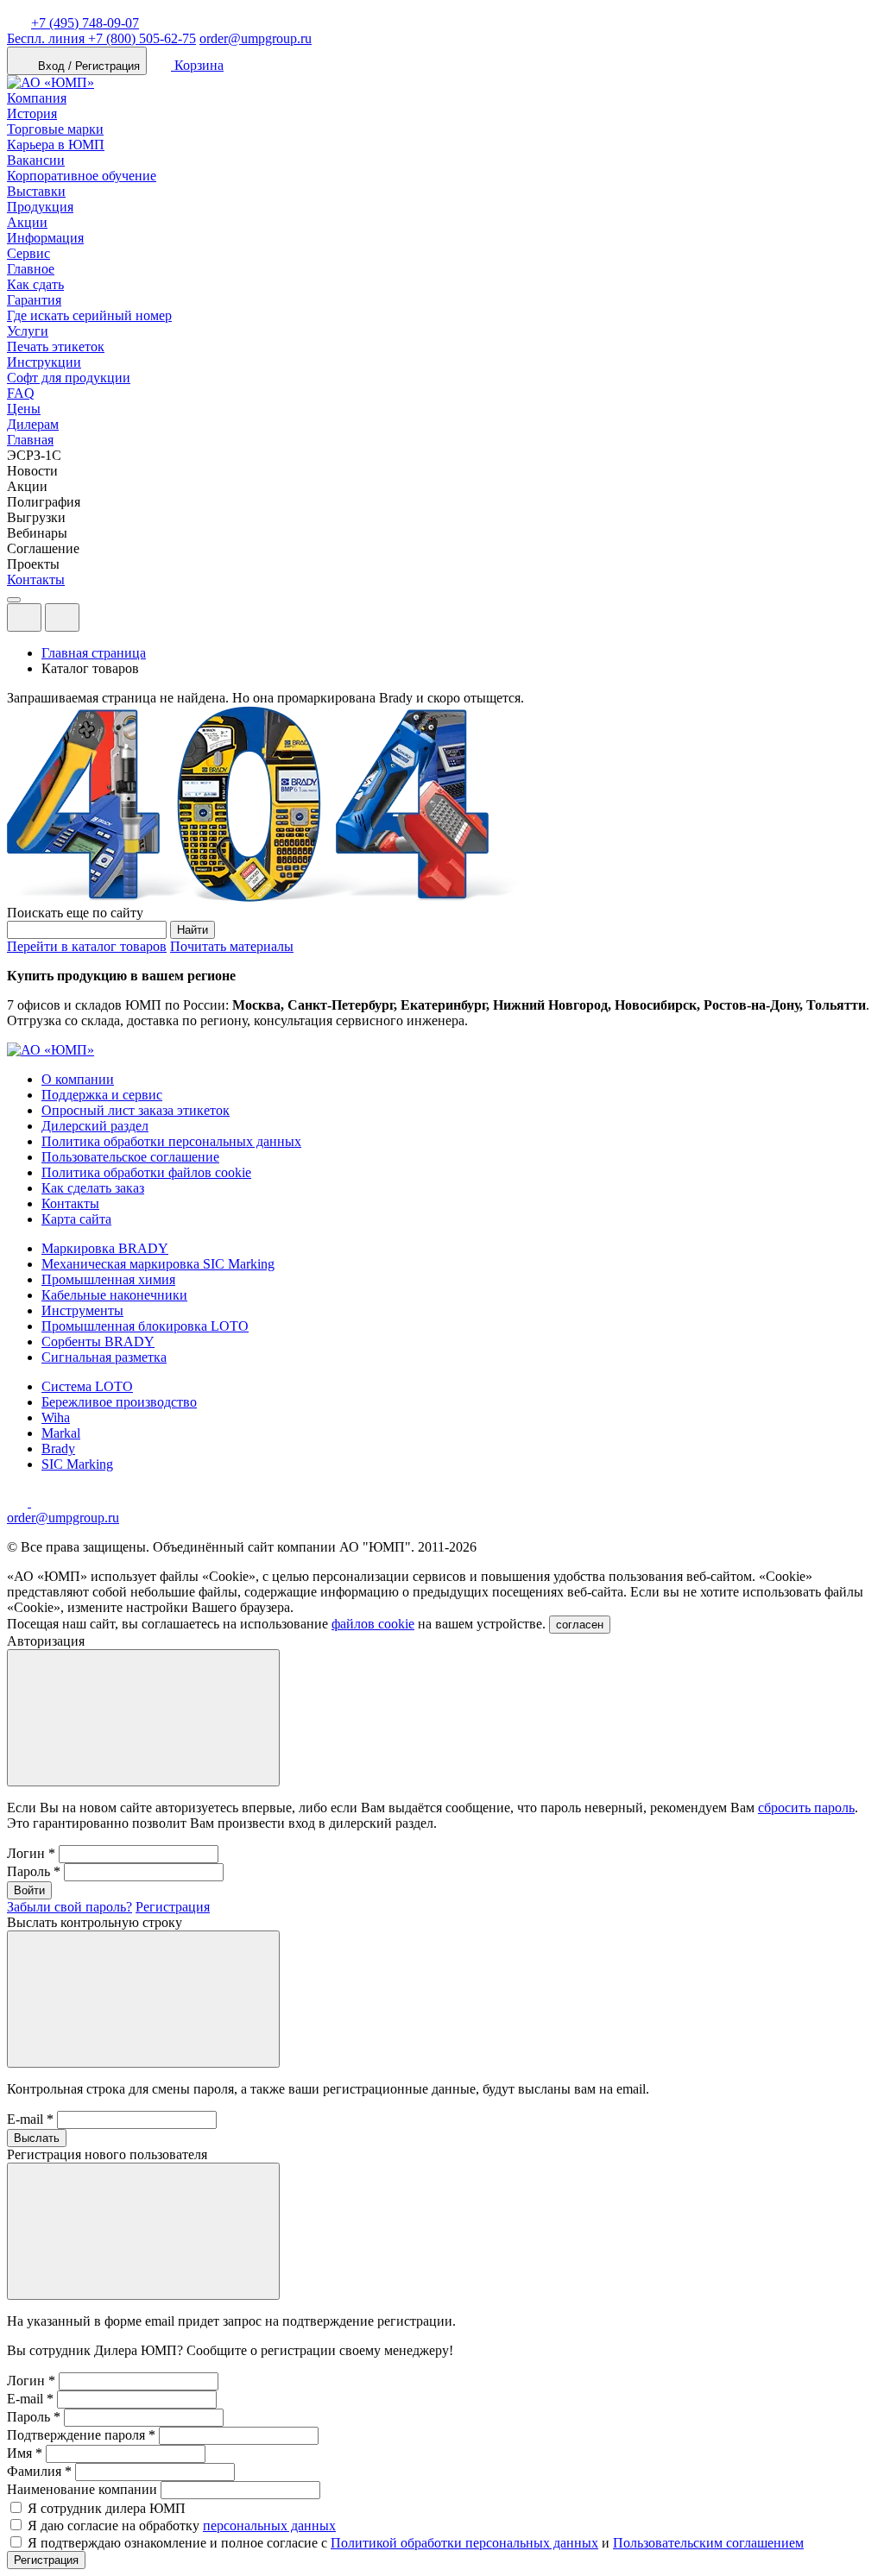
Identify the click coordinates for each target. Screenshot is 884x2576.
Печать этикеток (56, 346)
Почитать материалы (232, 946)
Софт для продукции (69, 378)
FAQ (21, 393)
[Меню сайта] (62, 617)
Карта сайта (76, 1219)
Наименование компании (82, 2489)
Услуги (28, 331)
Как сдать (35, 284)
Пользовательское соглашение (130, 1157)
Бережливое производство (119, 1402)
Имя (25, 2453)
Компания (37, 98)
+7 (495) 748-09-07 (85, 23)
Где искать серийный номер (89, 315)
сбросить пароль (806, 1808)
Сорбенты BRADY (98, 1342)
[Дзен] (19, 1502)
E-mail (30, 2119)
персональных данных (269, 2526)
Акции (27, 222)
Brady (58, 1449)
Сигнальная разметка (104, 1357)
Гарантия (34, 300)
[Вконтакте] (41, 1502)
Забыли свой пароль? (69, 1907)
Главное (31, 269)
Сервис (28, 253)
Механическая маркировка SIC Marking (158, 1264)
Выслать (37, 2138)
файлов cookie (373, 1624)
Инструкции (44, 362)
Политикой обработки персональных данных (464, 2543)
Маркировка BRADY (105, 1248)
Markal (61, 1433)
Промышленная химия (108, 1279)
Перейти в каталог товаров (87, 946)
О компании (78, 1079)
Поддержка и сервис (102, 1095)
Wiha (56, 1417)
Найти (193, 930)
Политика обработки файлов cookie (146, 1172)
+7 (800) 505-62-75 (101, 38)
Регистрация (173, 1907)
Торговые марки (55, 129)
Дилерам (33, 424)
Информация (45, 238)
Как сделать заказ (93, 1188)
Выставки (36, 191)
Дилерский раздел (95, 1126)
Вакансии (36, 160)
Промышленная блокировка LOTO (145, 1326)
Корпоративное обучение (82, 176)
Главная (30, 440)
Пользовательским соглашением (708, 2543)
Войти (29, 1890)
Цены (24, 409)
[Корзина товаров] (93, 622)
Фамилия (39, 2471)
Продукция (40, 207)
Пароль (34, 1871)
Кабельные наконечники (114, 1295)
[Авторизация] (24, 617)
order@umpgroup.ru (256, 38)
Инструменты (82, 1310)
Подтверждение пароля (81, 2435)
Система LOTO (87, 1386)
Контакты (36, 579)
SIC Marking (77, 1464)
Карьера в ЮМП (56, 145)
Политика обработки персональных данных (171, 1141)
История (32, 113)
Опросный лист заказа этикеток (136, 1110)
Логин (31, 1853)
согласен (580, 1625)
